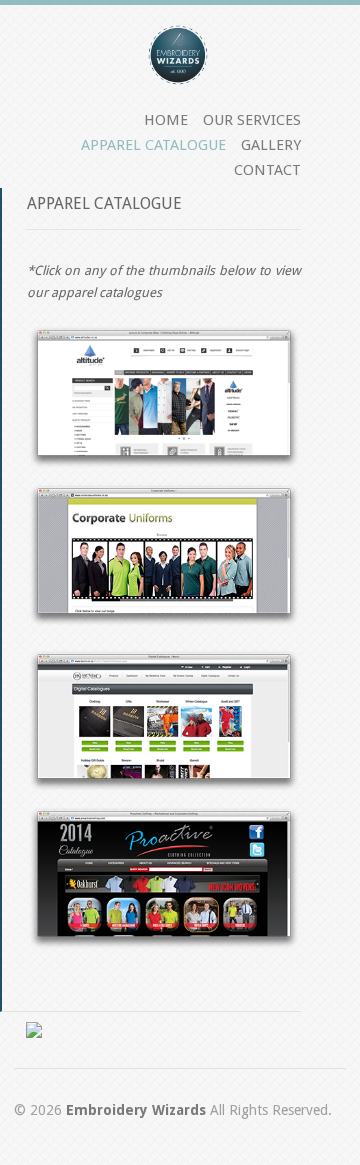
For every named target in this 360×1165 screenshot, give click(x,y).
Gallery (271, 145)
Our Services (252, 120)
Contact (267, 170)
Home (166, 120)
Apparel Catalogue (153, 145)
